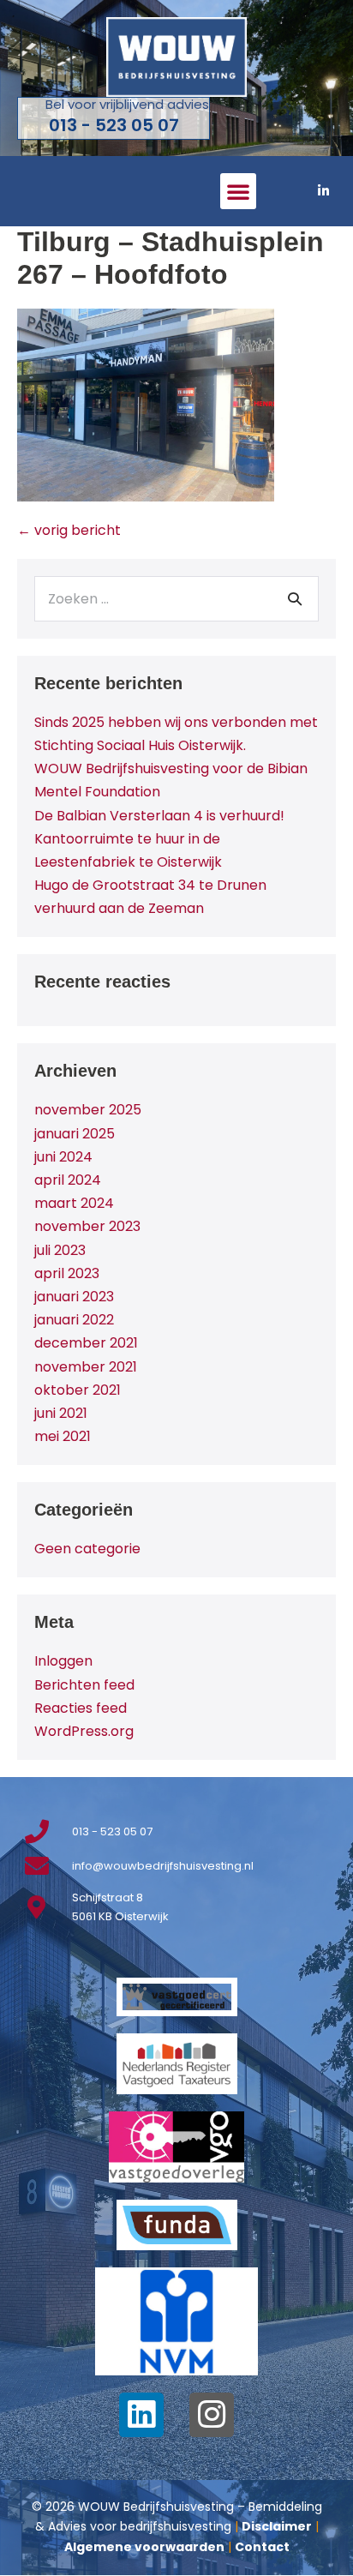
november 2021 (86, 1367)
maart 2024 (74, 1203)
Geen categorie (87, 1549)
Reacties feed (81, 1708)
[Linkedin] (141, 2415)
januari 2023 (74, 1297)
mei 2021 (63, 1436)
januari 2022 (74, 1320)
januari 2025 (75, 1134)
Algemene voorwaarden (144, 2547)
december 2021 (86, 1343)
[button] (238, 191)
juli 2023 (60, 1250)
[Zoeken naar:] (176, 599)
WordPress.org (84, 1731)
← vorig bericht (69, 530)
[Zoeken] (295, 598)
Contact (262, 2547)
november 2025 (88, 1110)
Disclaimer (277, 2526)
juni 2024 (63, 1157)
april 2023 (67, 1273)
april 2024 (68, 1180)
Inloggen (63, 1661)
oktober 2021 (78, 1390)
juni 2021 (61, 1413)
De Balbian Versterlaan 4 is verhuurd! (159, 816)
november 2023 (87, 1226)
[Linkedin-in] (323, 191)
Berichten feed (84, 1685)
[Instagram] (212, 2415)
